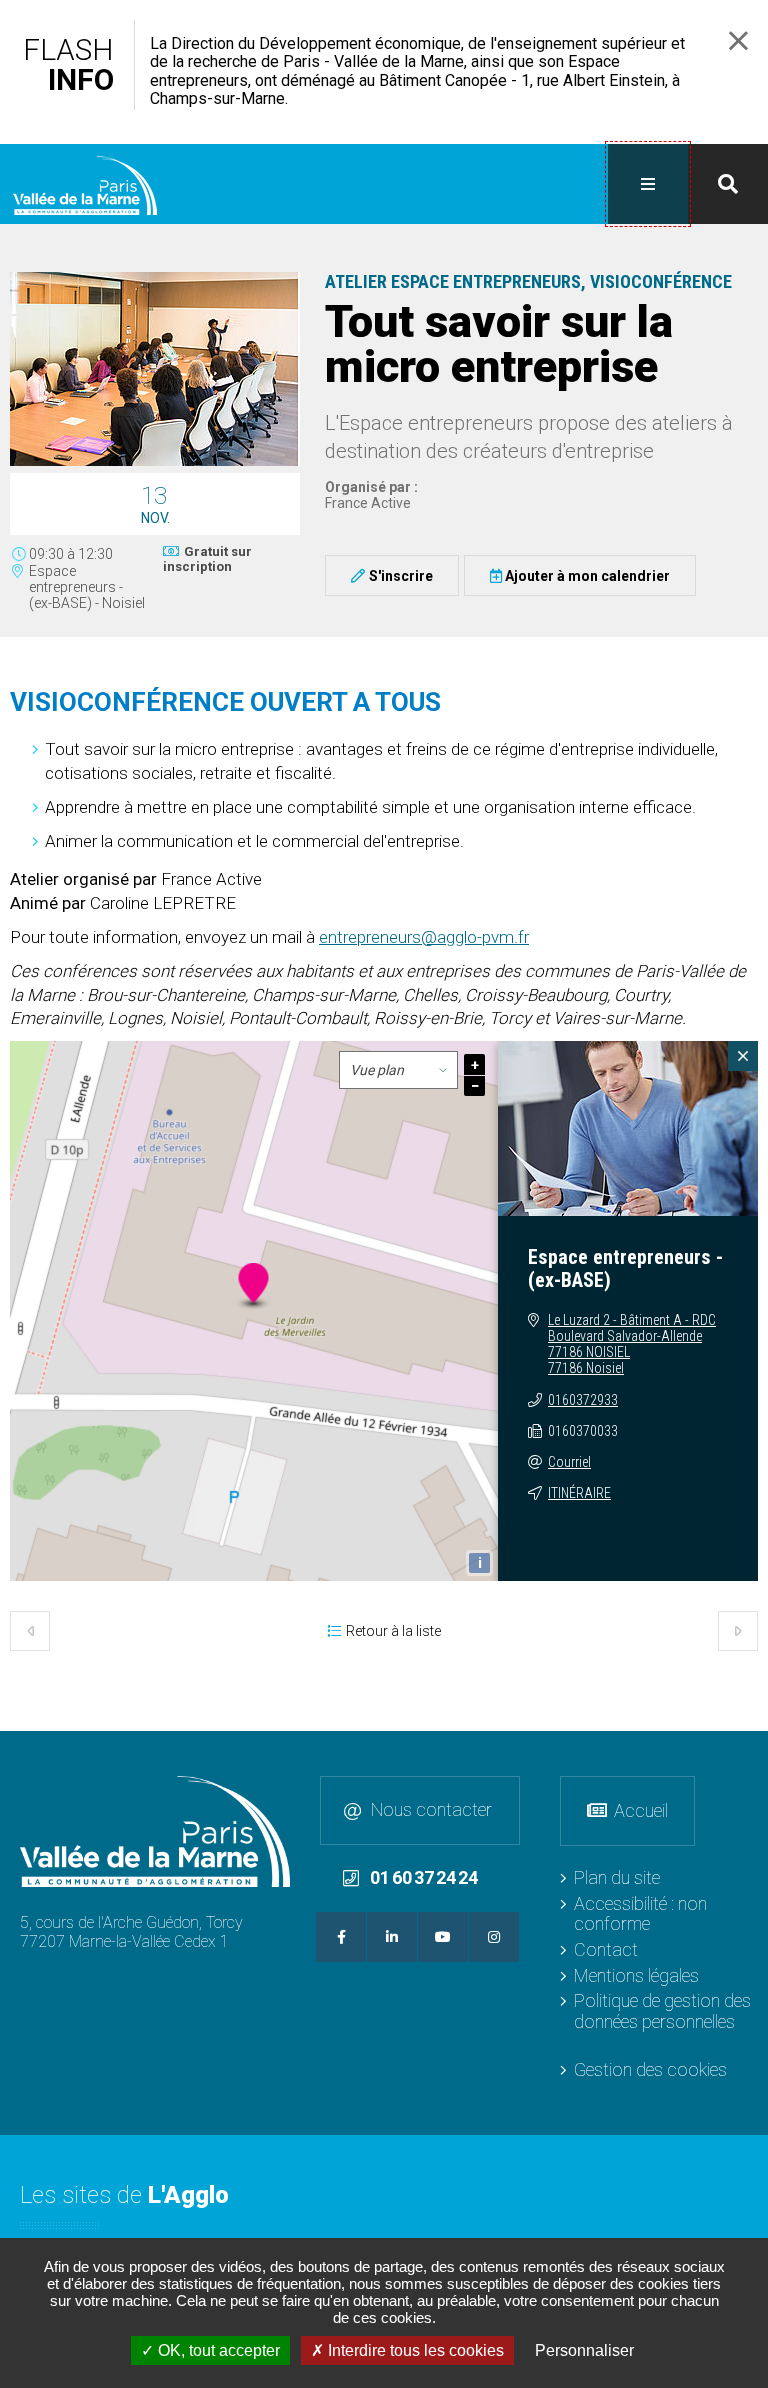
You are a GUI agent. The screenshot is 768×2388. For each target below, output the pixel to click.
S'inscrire (401, 576)
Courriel (569, 1462)
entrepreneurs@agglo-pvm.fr (424, 937)
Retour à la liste (393, 1631)
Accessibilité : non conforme (640, 1914)
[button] (155, 462)
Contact (606, 1949)
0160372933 (583, 1400)
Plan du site (617, 1877)
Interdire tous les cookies (414, 2350)
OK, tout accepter (217, 2350)
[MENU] (648, 184)
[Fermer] (743, 1056)
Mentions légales (636, 1975)
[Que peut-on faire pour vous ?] (728, 184)
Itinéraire (579, 1493)
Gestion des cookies (650, 2069)
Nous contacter (431, 1809)
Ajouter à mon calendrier (587, 576)
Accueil (641, 1810)
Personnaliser (584, 2350)
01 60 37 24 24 (424, 1877)
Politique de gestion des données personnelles (662, 2011)
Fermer (738, 40)
